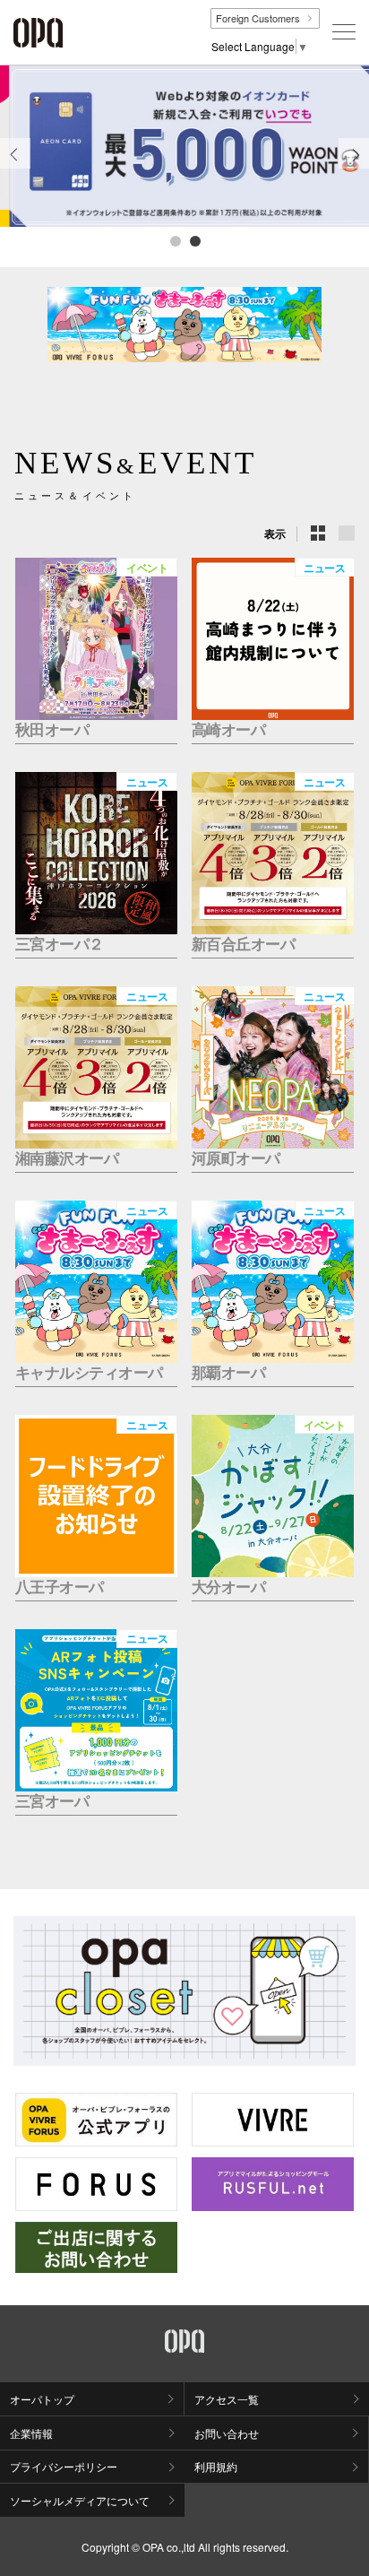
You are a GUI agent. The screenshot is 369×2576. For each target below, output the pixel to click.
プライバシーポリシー (64, 2466)
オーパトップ (42, 2399)
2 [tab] (194, 240)
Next (354, 168)
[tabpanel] (184, 146)
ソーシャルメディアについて (80, 2500)
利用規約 (216, 2466)
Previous (15, 168)
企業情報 (31, 2433)
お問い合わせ (227, 2433)
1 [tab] (175, 240)
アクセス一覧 (227, 2399)
